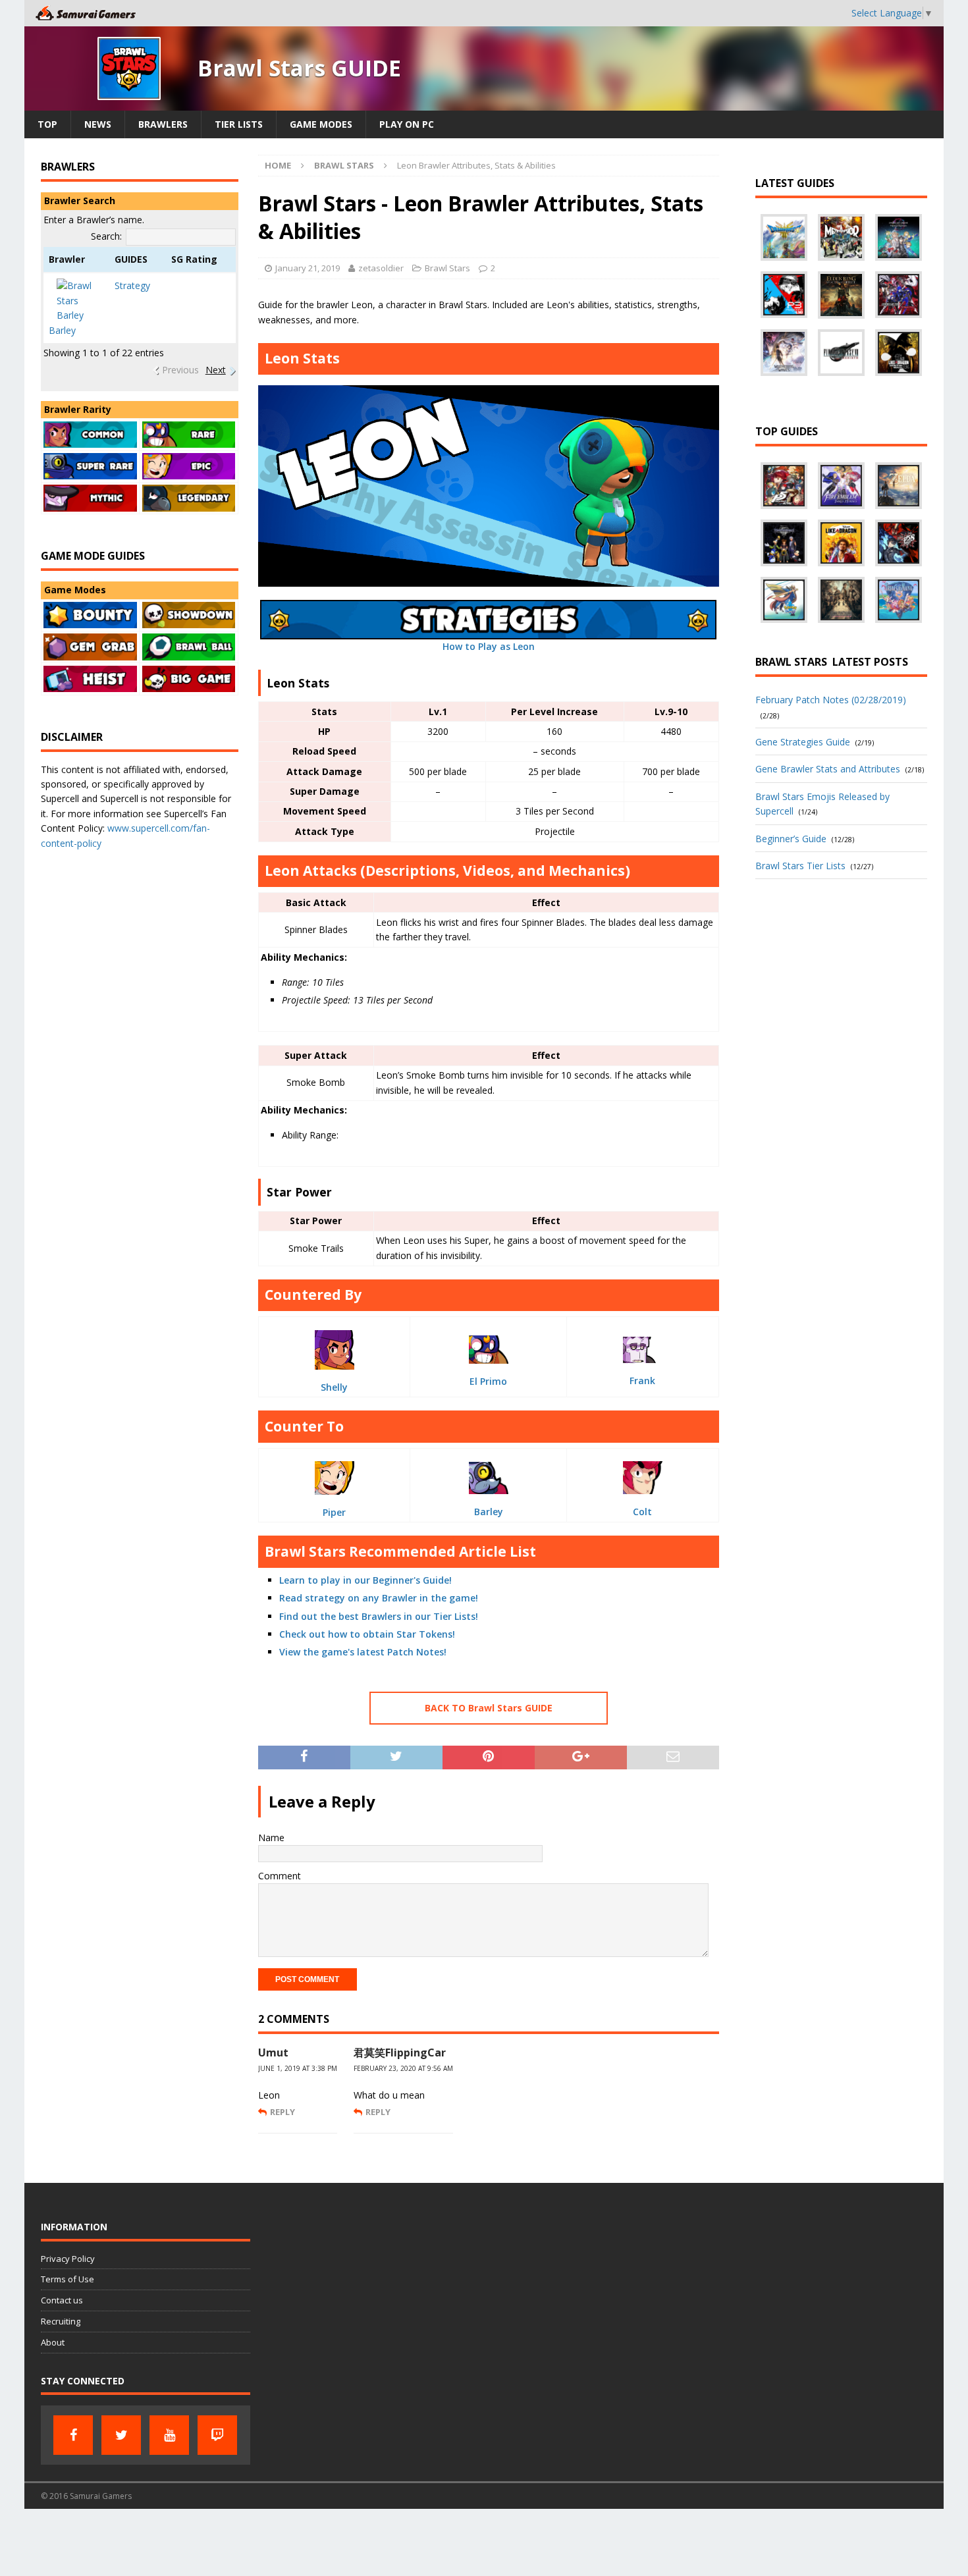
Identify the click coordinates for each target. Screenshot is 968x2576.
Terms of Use (67, 2279)
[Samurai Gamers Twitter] (121, 2435)
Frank (642, 1381)
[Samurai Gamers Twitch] (217, 2435)
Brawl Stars (447, 268)
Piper (334, 1512)
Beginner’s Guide (791, 839)
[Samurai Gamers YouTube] (169, 2435)
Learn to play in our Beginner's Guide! (365, 1580)
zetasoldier (381, 268)
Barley (489, 1512)
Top (47, 124)
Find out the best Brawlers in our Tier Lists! (379, 1616)
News (98, 124)
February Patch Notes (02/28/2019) (831, 700)
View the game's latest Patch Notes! (363, 1652)
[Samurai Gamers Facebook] (73, 2435)
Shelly (334, 1387)
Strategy (132, 285)
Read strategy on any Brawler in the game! (379, 1598)
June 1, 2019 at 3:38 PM (298, 2068)
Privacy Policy (68, 2259)
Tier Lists (239, 124)
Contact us (62, 2300)
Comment (280, 1876)
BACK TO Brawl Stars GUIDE (489, 1708)
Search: (106, 236)
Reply (282, 2112)
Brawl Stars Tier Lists (800, 866)
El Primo (488, 1381)
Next (216, 370)
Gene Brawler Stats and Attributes (828, 769)
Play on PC (407, 124)
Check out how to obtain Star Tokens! (367, 1634)
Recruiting (61, 2321)
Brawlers (163, 124)
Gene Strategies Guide (803, 742)
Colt (642, 1512)
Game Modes (321, 124)
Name (271, 1838)
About (53, 2342)
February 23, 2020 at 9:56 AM (403, 2068)
